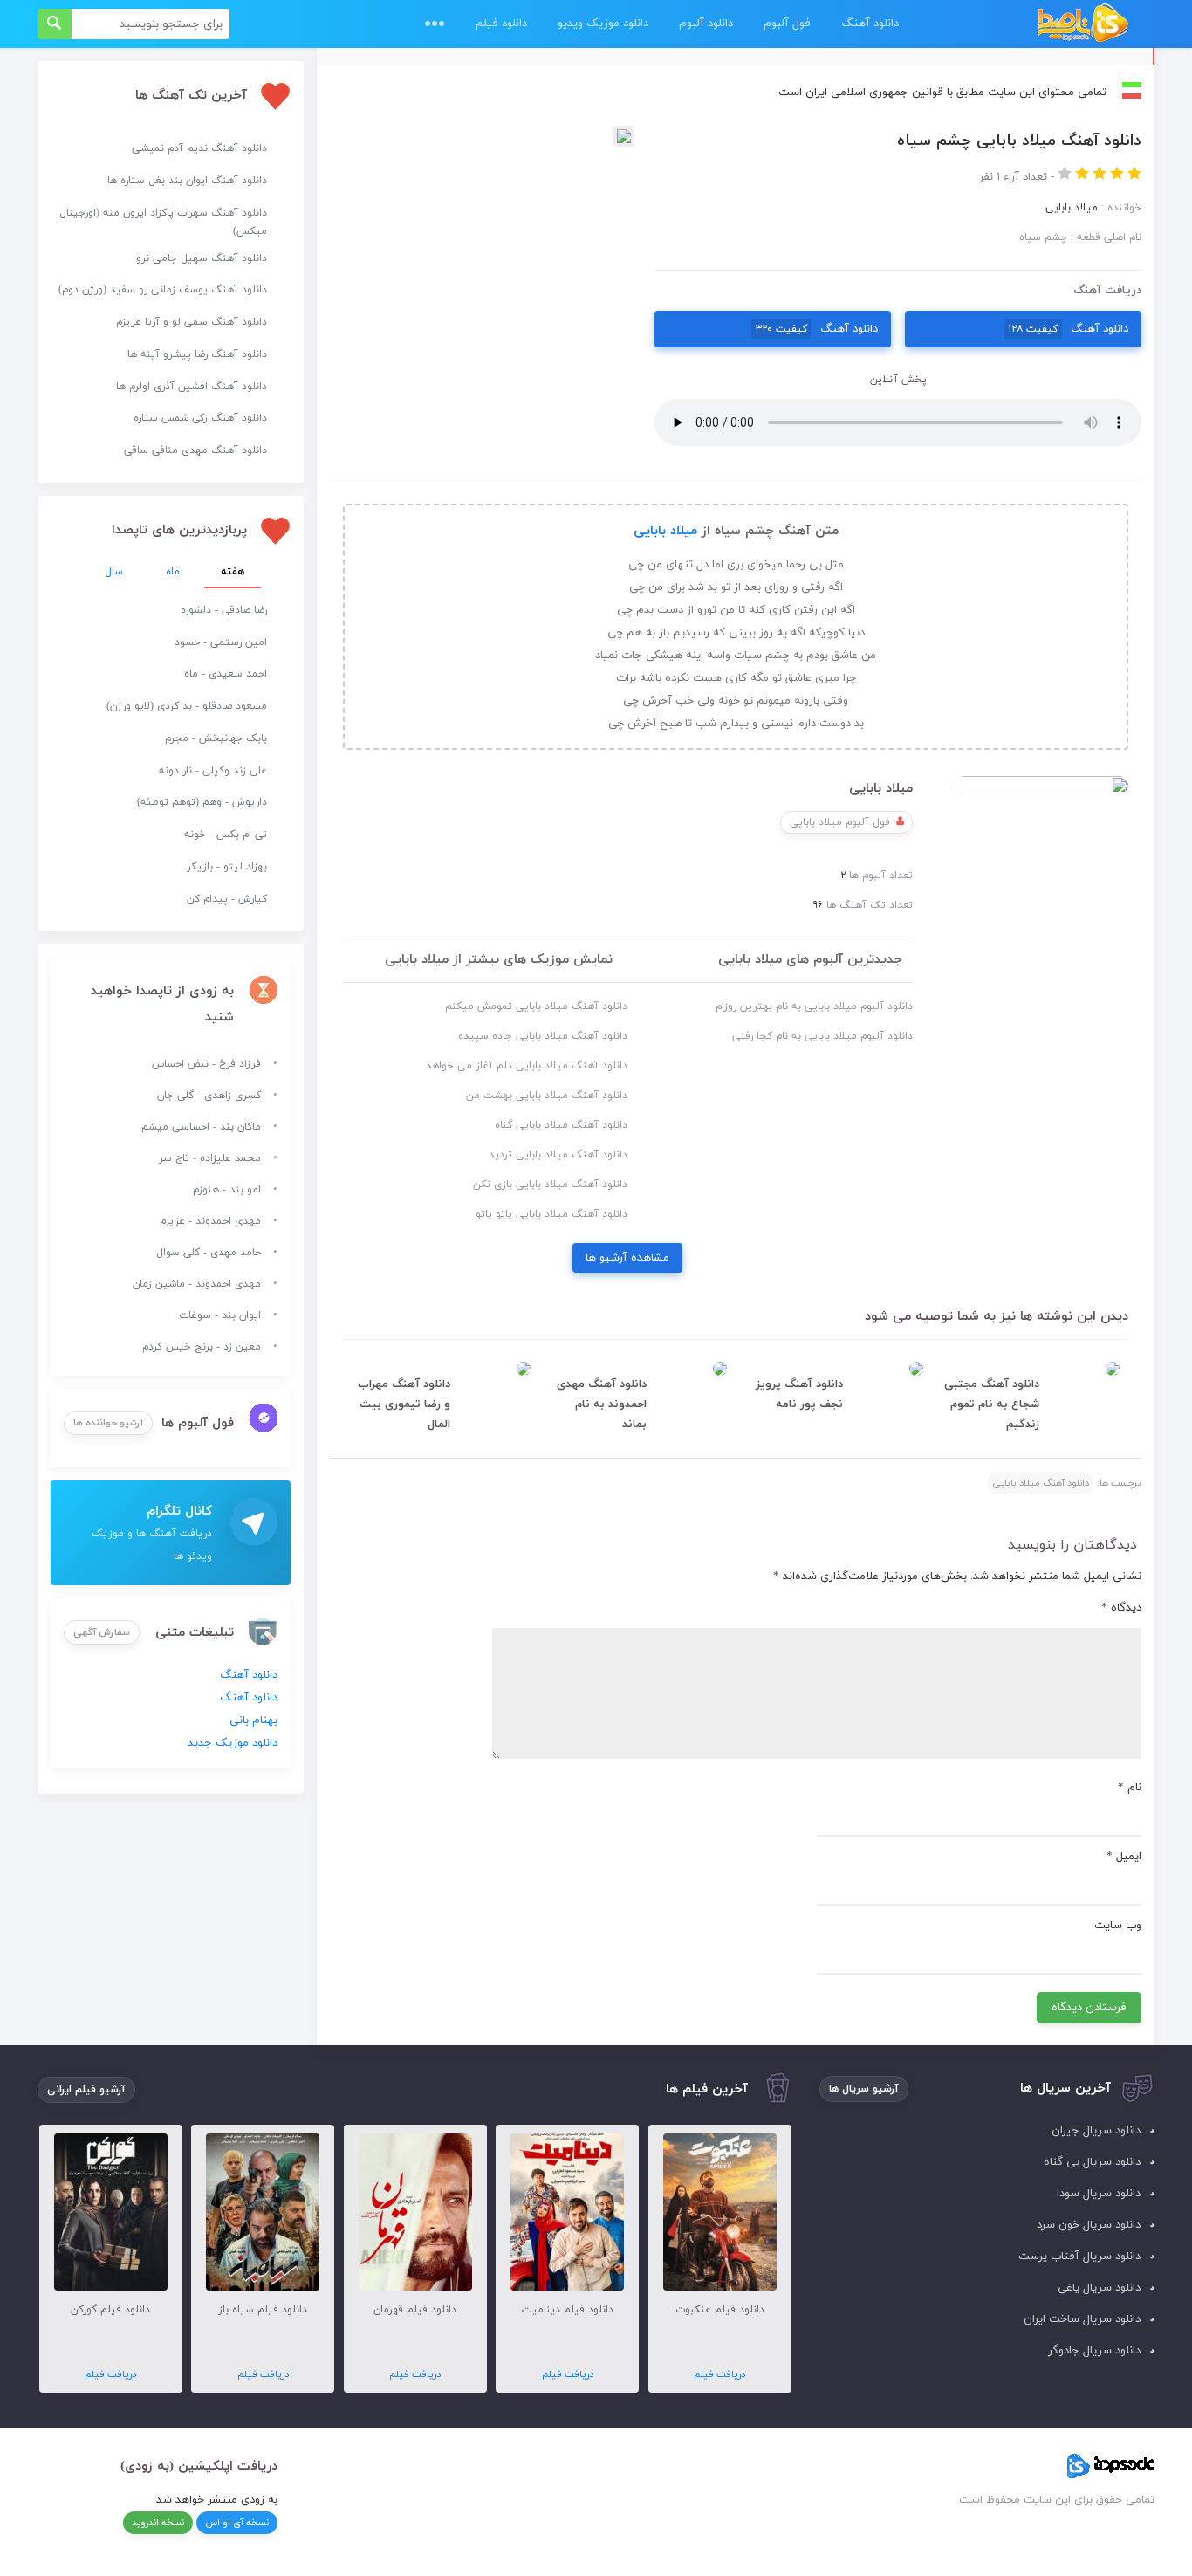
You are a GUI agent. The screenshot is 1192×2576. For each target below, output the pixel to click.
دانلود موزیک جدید (233, 1743)
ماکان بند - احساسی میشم (201, 1127)
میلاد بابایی (665, 531)
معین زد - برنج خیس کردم (202, 1347)
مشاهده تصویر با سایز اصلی (482, 137)
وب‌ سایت (1118, 1926)
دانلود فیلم (501, 24)
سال (114, 572)
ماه (173, 572)
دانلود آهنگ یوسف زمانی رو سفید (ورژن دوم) (163, 290)
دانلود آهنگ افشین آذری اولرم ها (192, 387)
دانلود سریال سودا (1099, 2194)
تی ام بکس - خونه (226, 835)
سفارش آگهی (102, 1632)
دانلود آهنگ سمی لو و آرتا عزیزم (192, 322)
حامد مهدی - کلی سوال (209, 1253)
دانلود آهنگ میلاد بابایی (1041, 1483)
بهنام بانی (253, 1721)
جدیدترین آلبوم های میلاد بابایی (810, 960)
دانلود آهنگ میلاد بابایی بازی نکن (550, 1185)
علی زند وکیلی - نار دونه (213, 771)
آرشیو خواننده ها (108, 1423)
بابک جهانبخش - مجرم (216, 738)
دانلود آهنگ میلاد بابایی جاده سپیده (543, 1036)
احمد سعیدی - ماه (226, 674)
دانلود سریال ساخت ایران (1082, 2319)
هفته (233, 572)
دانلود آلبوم (706, 24)
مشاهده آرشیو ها (627, 1258)
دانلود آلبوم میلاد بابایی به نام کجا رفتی (822, 1036)
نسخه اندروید (158, 2523)
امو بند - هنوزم (227, 1190)
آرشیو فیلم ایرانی (86, 2090)
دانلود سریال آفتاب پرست (1079, 2257)
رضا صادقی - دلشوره (224, 610)
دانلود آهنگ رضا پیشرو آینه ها (197, 354)
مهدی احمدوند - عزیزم (210, 1221)
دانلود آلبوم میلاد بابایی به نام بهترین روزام (814, 1006)
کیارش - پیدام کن (227, 899)
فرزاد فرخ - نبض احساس (206, 1064)
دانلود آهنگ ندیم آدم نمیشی (199, 148)
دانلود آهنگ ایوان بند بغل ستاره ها (187, 181)
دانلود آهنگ (870, 24)
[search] (55, 24)
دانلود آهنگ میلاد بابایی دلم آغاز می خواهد (527, 1066)
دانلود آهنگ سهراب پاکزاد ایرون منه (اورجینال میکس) (163, 222)
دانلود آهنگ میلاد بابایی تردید (558, 1155)
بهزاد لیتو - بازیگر (227, 867)
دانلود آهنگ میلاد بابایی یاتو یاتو (551, 1214)
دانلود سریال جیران (1096, 2131)
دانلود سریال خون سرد (1089, 2225)
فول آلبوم (787, 24)
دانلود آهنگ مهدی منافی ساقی (195, 450)
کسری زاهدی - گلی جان (209, 1096)
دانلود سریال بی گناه (1092, 2162)
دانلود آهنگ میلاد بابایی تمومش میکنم (536, 1006)
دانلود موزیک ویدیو (603, 24)
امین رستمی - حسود (221, 642)
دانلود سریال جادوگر (1094, 2351)
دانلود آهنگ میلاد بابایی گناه (561, 1125)
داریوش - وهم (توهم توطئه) (202, 802)
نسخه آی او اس (237, 2523)
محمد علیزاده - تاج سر (210, 1158)
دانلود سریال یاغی (1099, 2288)
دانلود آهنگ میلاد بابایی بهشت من (547, 1096)
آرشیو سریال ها (864, 2089)
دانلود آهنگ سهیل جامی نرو (202, 258)
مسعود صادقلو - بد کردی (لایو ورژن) (187, 706)
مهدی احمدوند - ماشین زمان (197, 1284)
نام (1130, 1788)
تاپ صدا (1082, 24)
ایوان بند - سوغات (220, 1315)
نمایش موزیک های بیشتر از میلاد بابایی (499, 960)
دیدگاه (1121, 1608)
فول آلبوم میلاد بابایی (840, 822)
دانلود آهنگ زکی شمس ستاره (200, 418)
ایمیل (1124, 1857)
